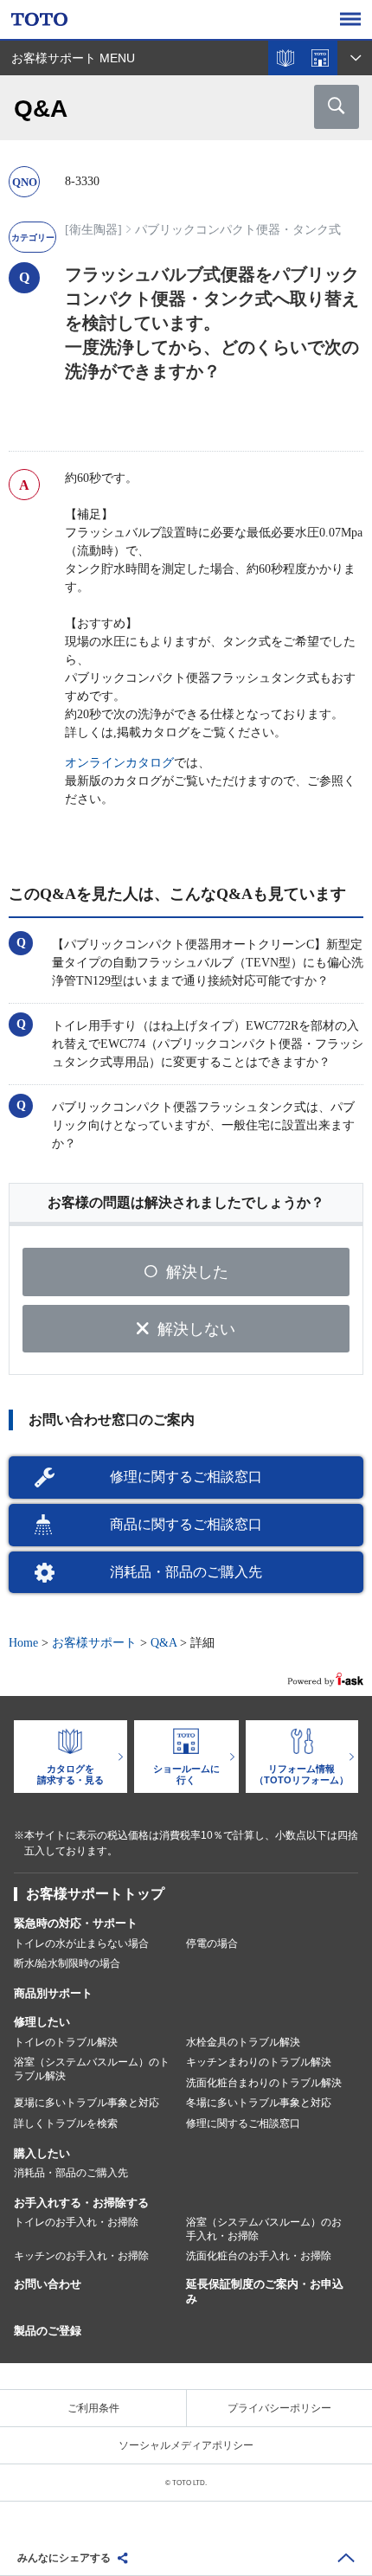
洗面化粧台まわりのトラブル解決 (264, 2083)
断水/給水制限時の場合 (67, 1963)
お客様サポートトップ (95, 1894)
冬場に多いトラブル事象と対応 (259, 2103)
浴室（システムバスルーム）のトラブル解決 (92, 2069)
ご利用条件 (93, 2408)
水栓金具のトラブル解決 (243, 2042)
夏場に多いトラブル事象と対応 (87, 2103)
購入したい (42, 2153)
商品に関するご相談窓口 (186, 1524)
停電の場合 (212, 1943)
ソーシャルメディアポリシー (186, 2445)
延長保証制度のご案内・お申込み (265, 2291)
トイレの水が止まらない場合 (81, 1943)
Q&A (164, 1643)
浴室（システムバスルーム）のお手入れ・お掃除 (264, 2229)
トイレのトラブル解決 (66, 2042)
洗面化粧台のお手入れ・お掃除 (259, 2256)
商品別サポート (53, 1993)
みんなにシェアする (64, 2558)
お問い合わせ (48, 2284)
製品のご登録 (48, 2331)
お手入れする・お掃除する (81, 2203)
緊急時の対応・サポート (76, 1923)
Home (23, 1643)
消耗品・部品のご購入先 (186, 1572)
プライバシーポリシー (279, 2408)
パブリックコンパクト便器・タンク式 (238, 230)
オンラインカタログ (119, 763)
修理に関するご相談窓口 (186, 1477)
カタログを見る (285, 58)
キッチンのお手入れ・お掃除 (81, 2256)
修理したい (42, 2022)
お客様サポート (94, 1643)
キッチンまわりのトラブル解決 (259, 2062)
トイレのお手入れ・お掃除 (76, 2222)
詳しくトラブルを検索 (66, 2123)
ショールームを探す (320, 58)
